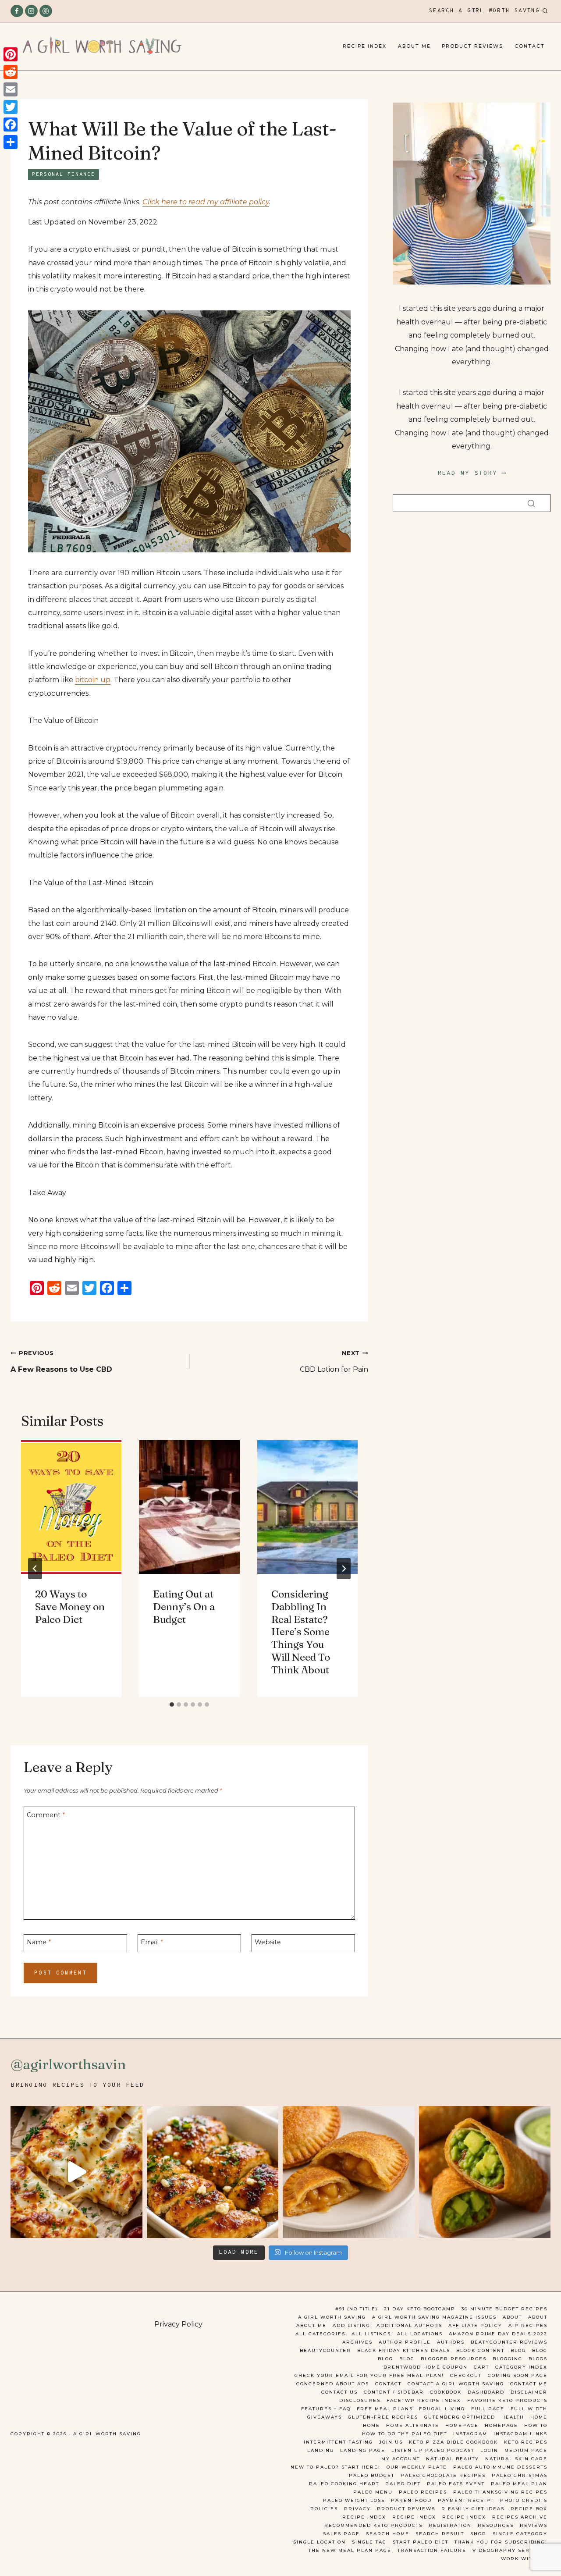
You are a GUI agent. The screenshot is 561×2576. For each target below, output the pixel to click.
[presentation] (71, 1507)
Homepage (462, 2425)
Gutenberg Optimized (460, 2417)
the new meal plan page (350, 2550)
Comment (46, 1815)
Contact (530, 46)
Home (539, 2417)
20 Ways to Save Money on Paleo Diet (70, 1607)
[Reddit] (11, 72)
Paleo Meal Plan (519, 2484)
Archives (357, 2342)
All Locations (420, 2334)
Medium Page (526, 2450)
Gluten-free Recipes (383, 2417)
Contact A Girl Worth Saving (456, 2384)
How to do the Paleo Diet (405, 2434)
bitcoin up (93, 680)
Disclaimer (529, 2392)
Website (268, 1942)
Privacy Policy (178, 2324)
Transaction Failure (432, 2550)
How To (536, 2425)
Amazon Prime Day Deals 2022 (498, 2334)
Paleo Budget (372, 2475)
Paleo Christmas (520, 2475)
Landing (321, 2450)
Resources (496, 2525)
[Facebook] (17, 11)
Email (152, 1942)
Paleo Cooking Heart (344, 2484)
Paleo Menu (373, 2492)
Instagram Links (520, 2434)
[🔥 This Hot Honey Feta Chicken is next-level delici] (213, 2172)
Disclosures (360, 2400)
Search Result (440, 2534)
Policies (324, 2509)
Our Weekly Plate (417, 2467)
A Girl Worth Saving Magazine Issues (434, 2317)
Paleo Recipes (423, 2492)
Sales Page (341, 2534)
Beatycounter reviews (509, 2342)
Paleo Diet (403, 2484)
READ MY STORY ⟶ (472, 473)
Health (513, 2417)
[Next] (344, 1569)
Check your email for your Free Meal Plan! (369, 2375)
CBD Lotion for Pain (334, 1362)
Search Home (388, 2534)
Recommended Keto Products (373, 2525)
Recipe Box (529, 2509)
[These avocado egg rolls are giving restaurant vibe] (485, 2172)
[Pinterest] (46, 11)
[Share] (11, 142)
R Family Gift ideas (473, 2509)
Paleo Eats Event (456, 2484)
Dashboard (486, 2392)
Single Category (520, 2534)
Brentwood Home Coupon (426, 2367)
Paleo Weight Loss (354, 2500)
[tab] (172, 1704)
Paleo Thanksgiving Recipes (500, 2492)
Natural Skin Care (516, 2459)
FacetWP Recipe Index (424, 2400)
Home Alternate (413, 2425)
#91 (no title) (357, 2309)
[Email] (11, 89)
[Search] (531, 503)
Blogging (508, 2359)
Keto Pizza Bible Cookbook (453, 2442)
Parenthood (411, 2500)
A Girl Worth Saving (332, 2317)
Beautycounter (325, 2350)
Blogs (538, 2359)
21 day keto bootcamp (420, 2309)
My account (401, 2459)
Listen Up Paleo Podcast (433, 2450)
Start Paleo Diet (421, 2542)
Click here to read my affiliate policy (206, 202)
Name (39, 1942)
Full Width (529, 2409)
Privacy (357, 2509)
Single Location (320, 2542)
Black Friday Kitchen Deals (404, 2350)
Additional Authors (409, 2325)
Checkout (466, 2375)
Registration (450, 2525)
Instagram (470, 2434)
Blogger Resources (454, 2359)
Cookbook (446, 2392)
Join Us (391, 2442)
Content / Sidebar (394, 2392)
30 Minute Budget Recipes (504, 2309)
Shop (478, 2534)
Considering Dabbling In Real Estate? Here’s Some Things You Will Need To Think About (301, 1632)
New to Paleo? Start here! (336, 2467)
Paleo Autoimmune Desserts (500, 2467)
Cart (481, 2367)
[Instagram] (31, 11)
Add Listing (352, 2325)
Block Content (480, 2350)
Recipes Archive (520, 2517)
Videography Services (510, 2550)
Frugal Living (442, 2409)
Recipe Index (365, 46)
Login (489, 2450)
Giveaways (325, 2417)
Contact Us (339, 2392)
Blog (518, 2350)
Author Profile (405, 2342)
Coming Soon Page (518, 2375)
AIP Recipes (528, 2325)
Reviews (534, 2525)
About (512, 2317)
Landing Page (363, 2450)
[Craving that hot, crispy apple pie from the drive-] (349, 2172)
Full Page (488, 2409)
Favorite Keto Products (507, 2400)
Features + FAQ (326, 2409)
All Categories (320, 2334)
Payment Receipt (466, 2500)
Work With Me (524, 2559)
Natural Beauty (453, 2459)
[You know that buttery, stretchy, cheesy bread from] (76, 2172)
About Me (414, 46)
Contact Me (529, 2384)
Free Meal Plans (385, 2409)
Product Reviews (472, 46)
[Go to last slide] (35, 1569)
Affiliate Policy (475, 2325)
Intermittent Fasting (338, 2442)
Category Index (521, 2367)
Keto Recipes (526, 2442)
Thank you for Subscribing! (501, 2542)
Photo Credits (524, 2500)
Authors (451, 2342)
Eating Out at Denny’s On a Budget (184, 1607)
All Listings (371, 2334)
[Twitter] (11, 107)
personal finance (64, 174)
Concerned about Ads (333, 2384)
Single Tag (369, 2542)
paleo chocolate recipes (443, 2475)
